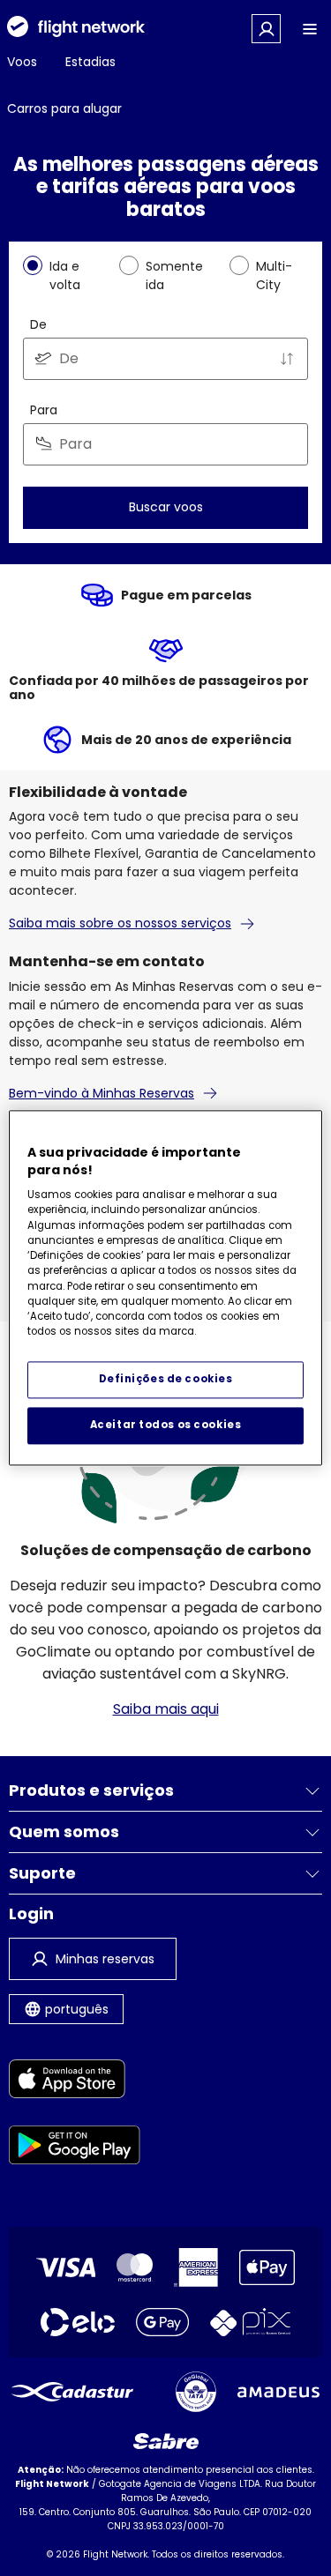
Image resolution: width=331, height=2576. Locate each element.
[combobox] (165, 359)
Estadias (90, 62)
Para (44, 410)
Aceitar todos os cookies (166, 1426)
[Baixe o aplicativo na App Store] (75, 2082)
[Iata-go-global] (196, 2392)
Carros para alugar (64, 108)
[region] (165, 1288)
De (38, 324)
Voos (22, 62)
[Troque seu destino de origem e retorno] (287, 359)
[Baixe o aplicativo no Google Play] (75, 2148)
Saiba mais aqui (166, 1709)
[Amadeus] (278, 2392)
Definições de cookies (166, 1380)
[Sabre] (166, 2441)
